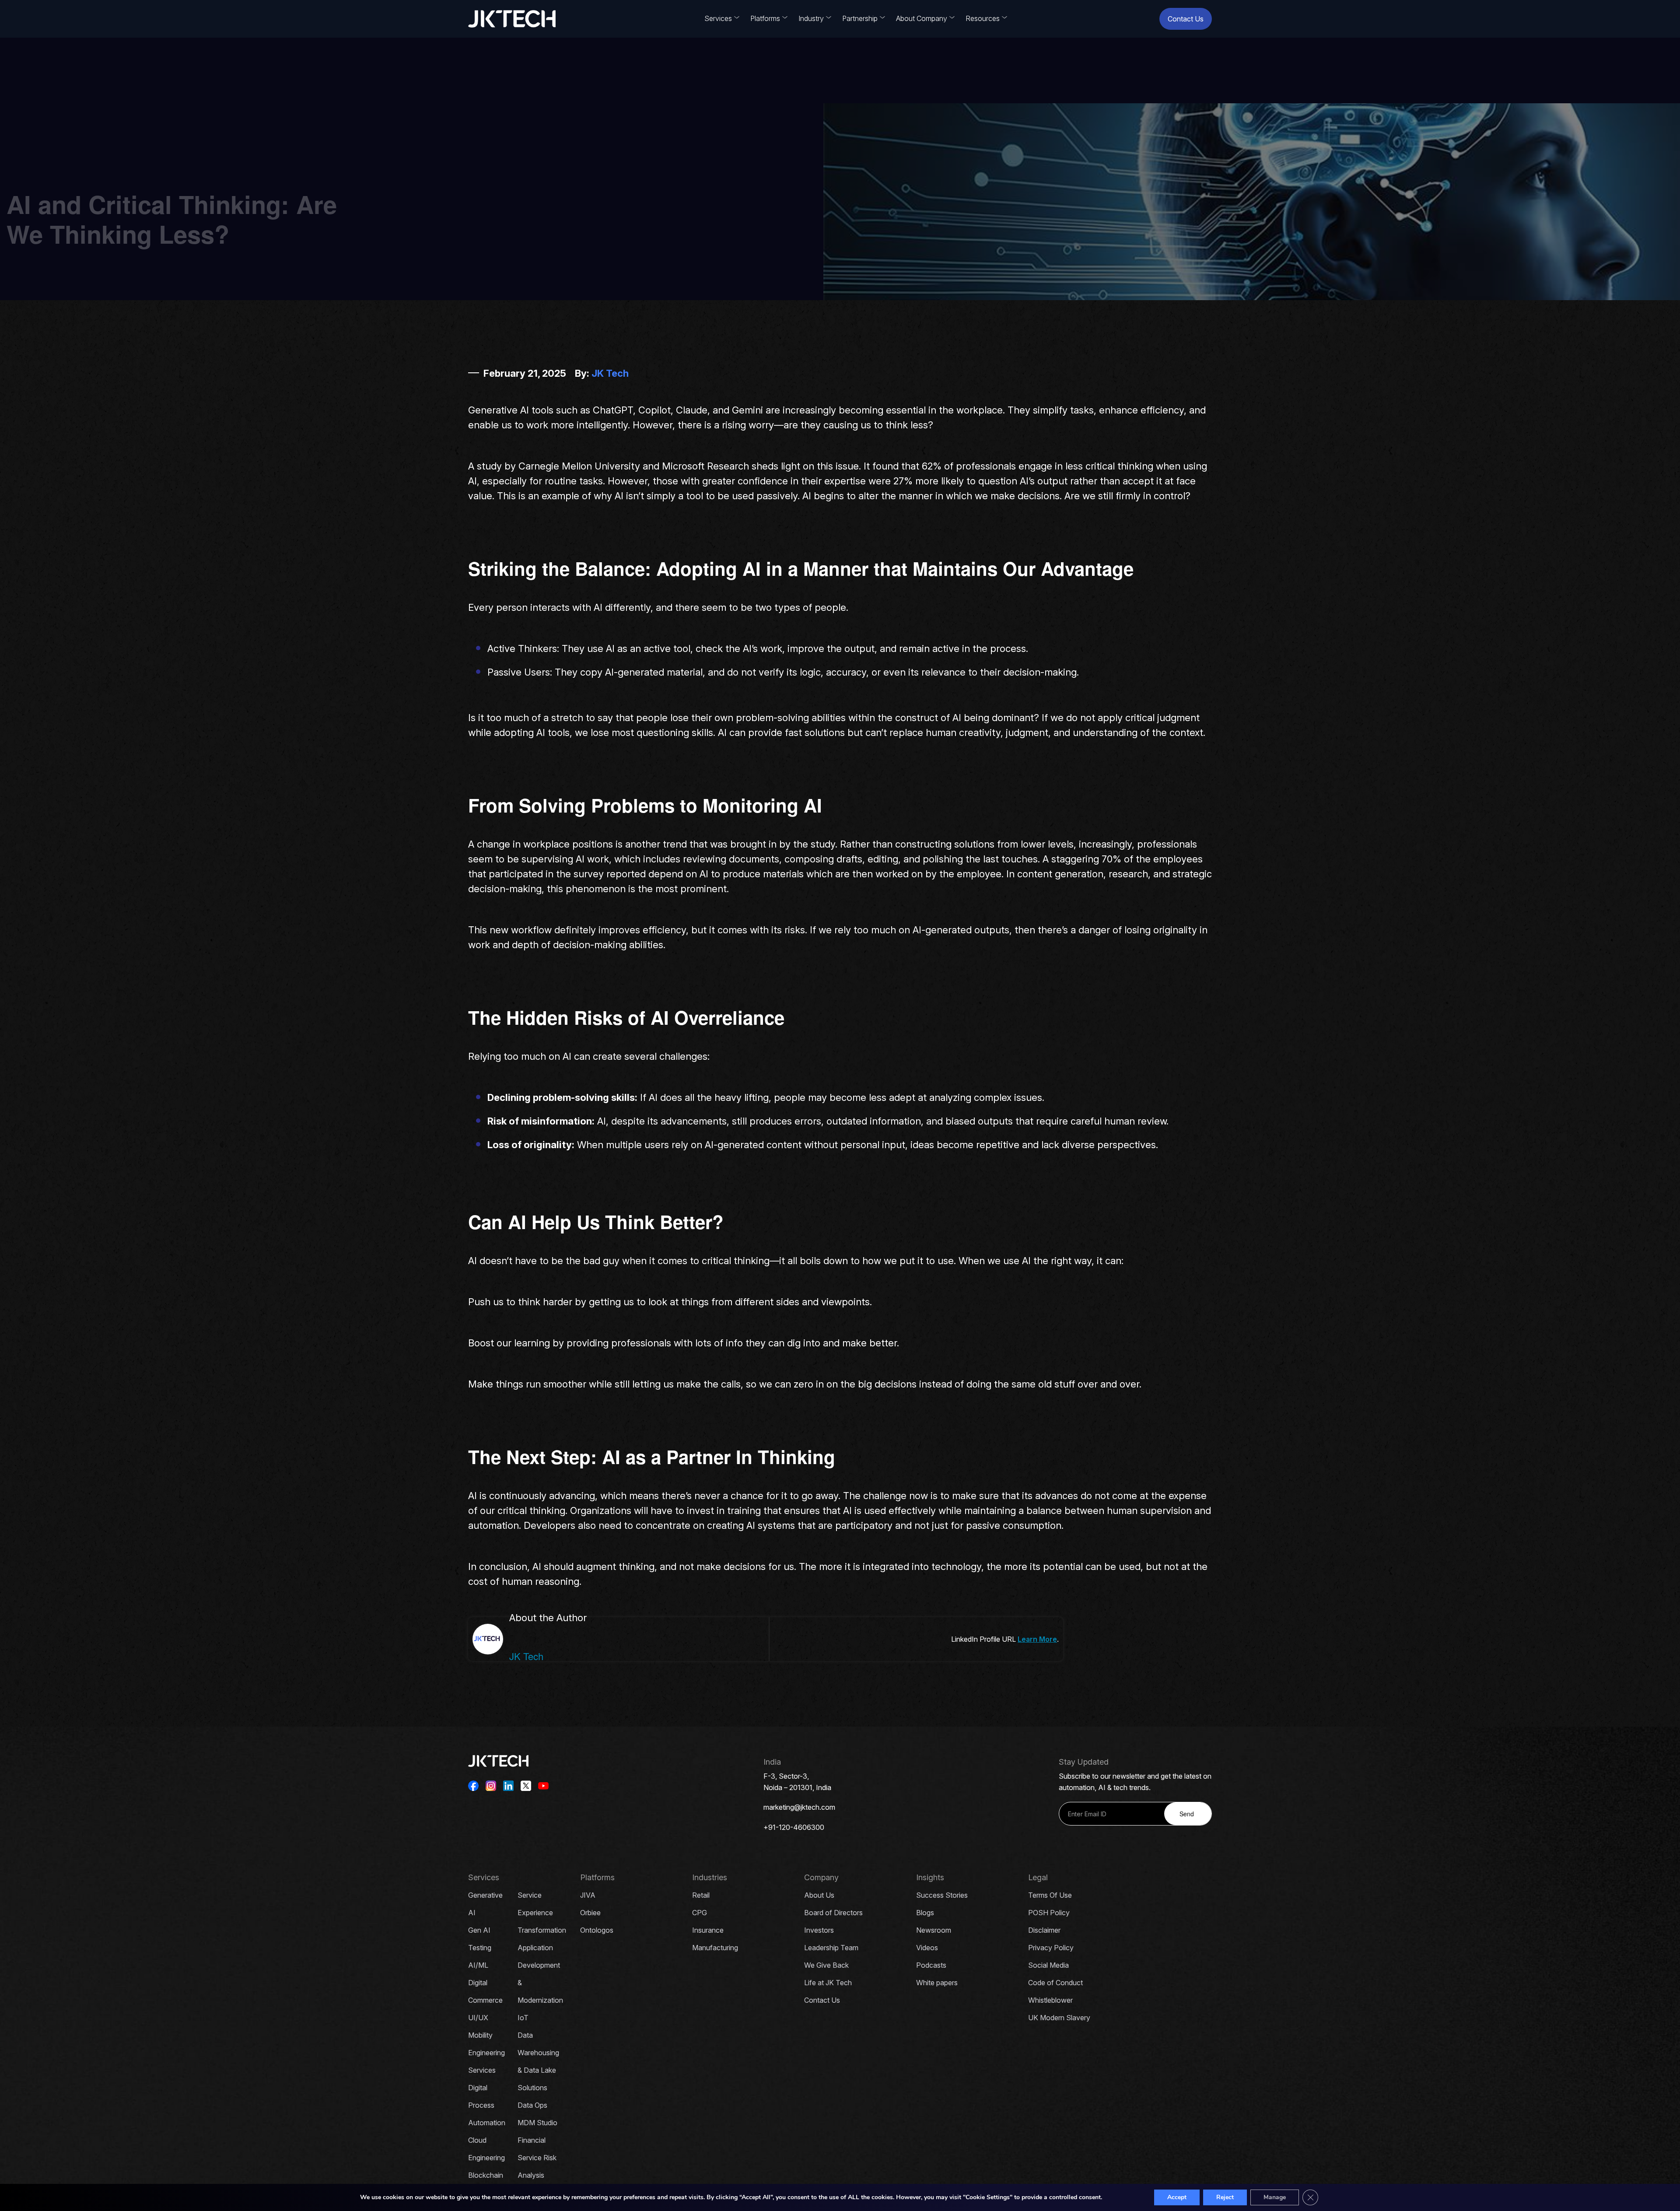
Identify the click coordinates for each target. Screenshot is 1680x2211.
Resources (983, 18)
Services (718, 18)
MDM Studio (537, 2123)
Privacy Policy (1051, 1948)
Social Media (1048, 1965)
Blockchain (486, 2175)
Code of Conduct (1055, 1983)
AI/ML (478, 1965)
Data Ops (532, 2105)
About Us (819, 1895)
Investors (819, 1930)
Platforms (765, 18)
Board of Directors (833, 1913)
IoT (523, 2018)
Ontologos (597, 1930)
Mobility (480, 2035)
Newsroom (934, 1930)
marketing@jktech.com (799, 1807)
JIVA (588, 1895)
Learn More (1037, 1639)
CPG (700, 1913)
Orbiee (590, 1913)
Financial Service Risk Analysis (537, 2158)
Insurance (708, 1930)
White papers (937, 1983)
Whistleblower (1050, 2000)
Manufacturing (715, 1948)
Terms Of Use (1050, 1895)
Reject (1225, 2197)
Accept (1177, 2197)
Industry (811, 18)
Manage (1275, 2197)
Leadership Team (831, 1948)
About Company (922, 18)
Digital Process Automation (487, 2105)
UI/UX (478, 2018)
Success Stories (942, 1895)
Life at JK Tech (828, 1983)
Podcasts (931, 1965)
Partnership (860, 18)
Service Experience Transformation (542, 1913)
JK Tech (610, 373)
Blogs (925, 1913)
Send (1187, 1814)
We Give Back (826, 1965)
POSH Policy (1049, 1913)
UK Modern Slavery (1059, 2018)
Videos (927, 1948)
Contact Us (1186, 19)
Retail (701, 1895)
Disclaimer (1044, 1930)
